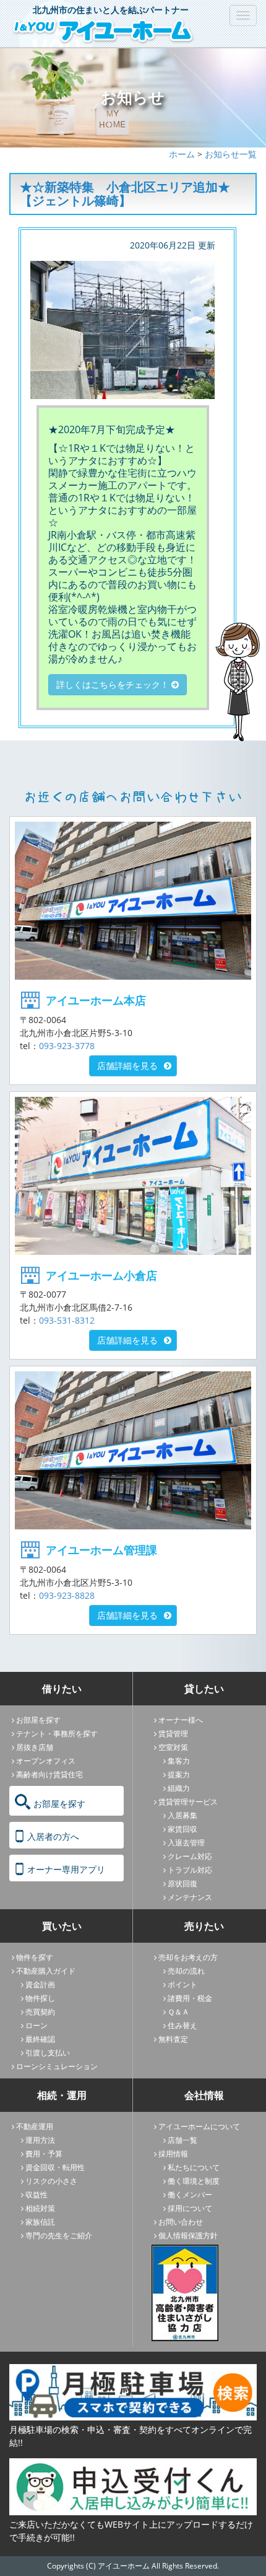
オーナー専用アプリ (66, 1869)
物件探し (40, 1998)
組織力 (179, 1788)
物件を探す (35, 1957)
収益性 (36, 2195)
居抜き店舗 (35, 1747)
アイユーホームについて (199, 2126)
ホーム (182, 154)
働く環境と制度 (194, 2181)
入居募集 (182, 1815)
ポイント (182, 1985)
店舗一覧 (182, 2140)
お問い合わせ (181, 2222)
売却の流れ (186, 1971)
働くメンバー (190, 2195)
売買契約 (40, 2012)
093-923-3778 (67, 1046)
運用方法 (40, 2140)
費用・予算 (44, 2154)
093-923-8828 (67, 1595)
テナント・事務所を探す (57, 1734)
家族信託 (40, 2222)
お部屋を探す (38, 1720)
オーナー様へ (181, 1720)
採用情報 (173, 2154)
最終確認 (40, 2039)
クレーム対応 (190, 1856)
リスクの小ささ (51, 2181)
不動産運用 (35, 2126)
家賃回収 (182, 1829)
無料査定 (173, 2039)
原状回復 (182, 1884)
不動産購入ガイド (46, 1971)
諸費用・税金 (190, 1998)
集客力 (179, 1761)
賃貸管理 (173, 1734)
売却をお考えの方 (188, 1957)
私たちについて (194, 2167)
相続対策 (40, 2208)
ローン (36, 2025)
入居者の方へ (53, 1836)
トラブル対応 (190, 1870)
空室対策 (173, 1747)
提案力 (179, 1774)
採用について (190, 2208)
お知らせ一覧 (231, 154)
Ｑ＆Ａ (178, 2012)
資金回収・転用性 (55, 2167)
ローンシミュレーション (57, 2066)
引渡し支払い (48, 2053)
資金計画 (40, 1985)
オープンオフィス (46, 1761)
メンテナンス (190, 1897)
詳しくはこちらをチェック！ (114, 684)
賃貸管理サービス (188, 1802)
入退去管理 (186, 1843)
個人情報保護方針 (188, 2235)
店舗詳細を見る (127, 1066)
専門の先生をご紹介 (59, 2235)
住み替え (182, 2025)
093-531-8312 (67, 1320)
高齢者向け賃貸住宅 (49, 1774)
